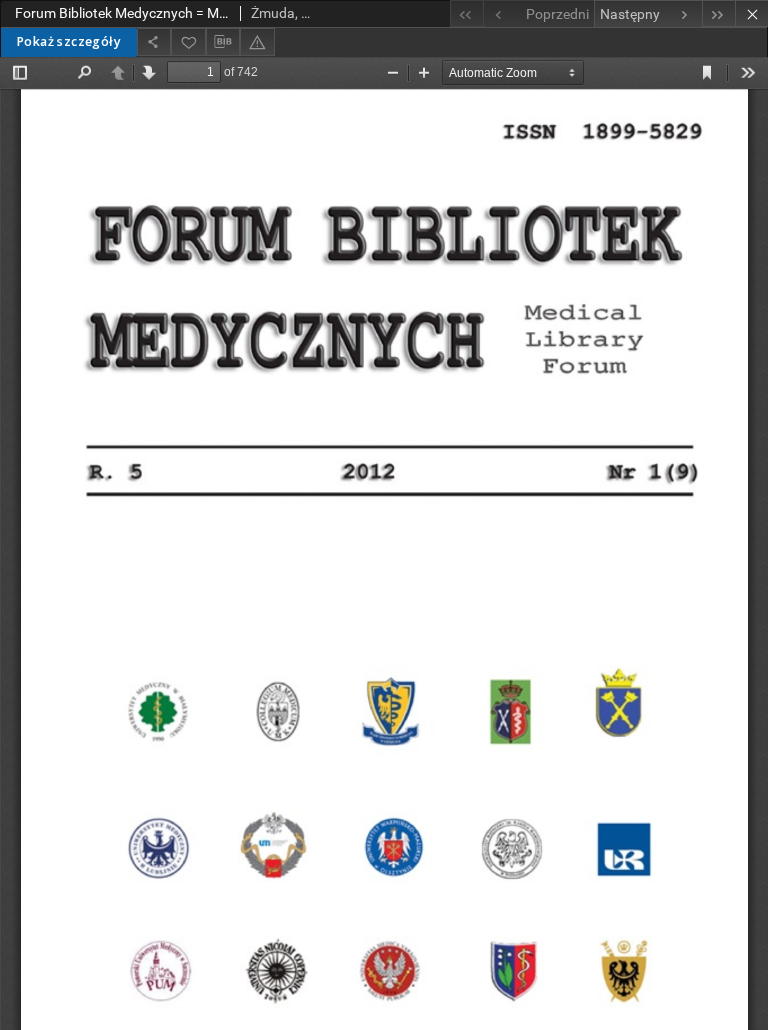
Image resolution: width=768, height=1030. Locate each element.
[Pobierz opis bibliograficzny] (223, 42)
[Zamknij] (751, 13)
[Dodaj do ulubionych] (188, 41)
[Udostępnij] (154, 41)
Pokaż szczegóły (68, 41)
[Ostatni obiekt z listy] (718, 13)
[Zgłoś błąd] (257, 41)
